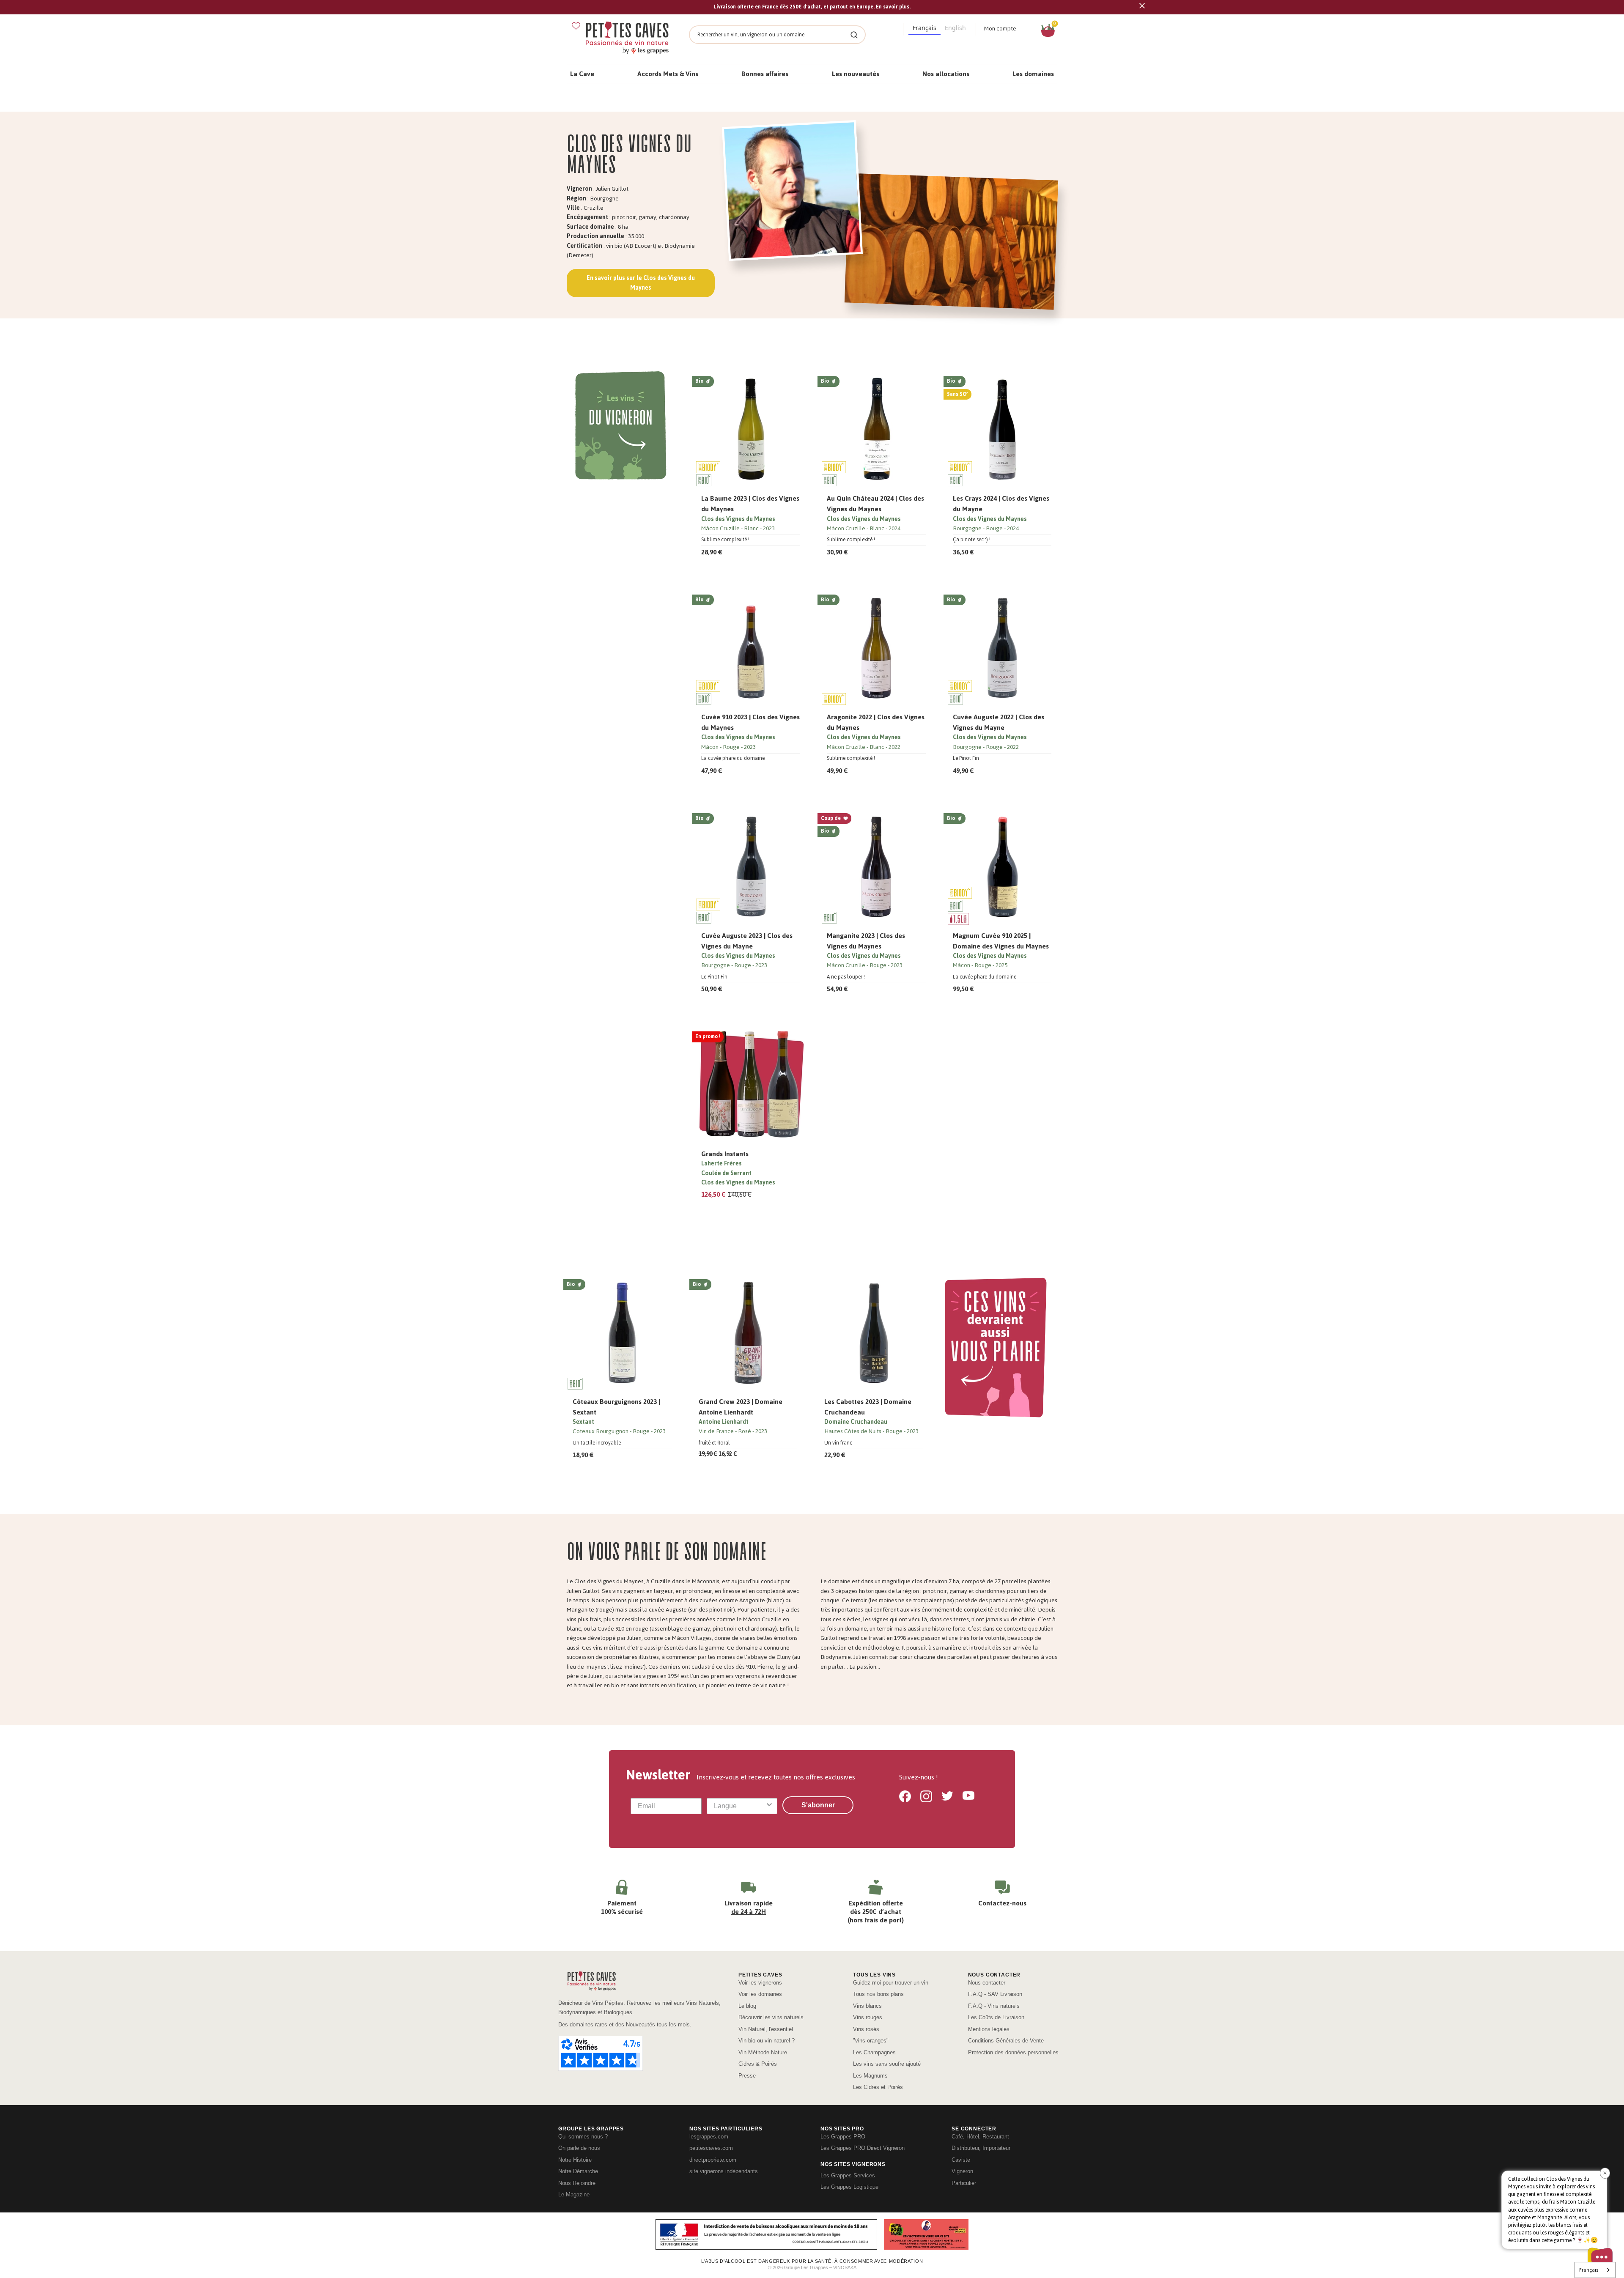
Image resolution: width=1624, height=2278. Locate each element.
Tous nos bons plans (878, 1994)
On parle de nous (579, 2148)
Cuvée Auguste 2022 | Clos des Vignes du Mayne (999, 722)
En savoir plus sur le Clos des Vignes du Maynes (641, 283)
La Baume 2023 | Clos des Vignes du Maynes (750, 504)
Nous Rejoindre (577, 2183)
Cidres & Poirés (758, 2064)
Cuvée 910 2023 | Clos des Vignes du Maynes (750, 722)
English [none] (955, 28)
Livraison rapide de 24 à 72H (749, 1907)
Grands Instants (725, 1154)
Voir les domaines (760, 1994)
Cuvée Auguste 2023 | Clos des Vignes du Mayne (747, 941)
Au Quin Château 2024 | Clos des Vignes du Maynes (875, 504)
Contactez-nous (1002, 1903)
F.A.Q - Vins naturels (994, 2006)
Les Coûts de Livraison (996, 2017)
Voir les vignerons (760, 1983)
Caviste (961, 2160)
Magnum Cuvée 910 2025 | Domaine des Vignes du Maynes (1001, 941)
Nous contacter (987, 1983)
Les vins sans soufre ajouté (887, 2064)
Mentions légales (989, 2029)
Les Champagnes (874, 2052)
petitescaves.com (711, 2148)
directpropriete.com (713, 2160)
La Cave (582, 74)
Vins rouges (868, 2017)
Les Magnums (870, 2076)
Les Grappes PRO (843, 2137)
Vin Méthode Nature (763, 2052)
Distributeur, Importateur (981, 2148)
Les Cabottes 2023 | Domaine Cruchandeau (868, 1407)
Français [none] (924, 28)
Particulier (964, 2183)
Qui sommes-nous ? (583, 2137)
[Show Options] (769, 1806)
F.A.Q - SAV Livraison (995, 1994)
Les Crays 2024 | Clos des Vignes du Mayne (1001, 504)
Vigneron (962, 2171)
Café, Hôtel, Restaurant (980, 2137)
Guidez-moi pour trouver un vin (891, 1983)
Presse (747, 2076)
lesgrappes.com (709, 2137)
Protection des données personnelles (1013, 2052)
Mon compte (1000, 29)
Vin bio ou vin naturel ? (767, 2041)
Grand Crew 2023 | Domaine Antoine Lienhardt (741, 1407)
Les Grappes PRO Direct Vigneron (863, 2148)
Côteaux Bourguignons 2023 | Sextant (616, 1407)
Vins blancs (867, 2006)
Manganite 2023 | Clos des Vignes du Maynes (866, 941)
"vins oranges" (871, 2041)
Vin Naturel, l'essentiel (766, 2029)
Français (1589, 2270)
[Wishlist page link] (576, 26)
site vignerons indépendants (724, 2171)
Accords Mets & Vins (668, 74)
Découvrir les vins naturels (771, 2017)
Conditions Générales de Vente (1006, 2041)
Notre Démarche (578, 2171)
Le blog (747, 2006)
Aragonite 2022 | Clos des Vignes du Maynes (876, 722)
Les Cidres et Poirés (878, 2087)
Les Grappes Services (848, 2175)
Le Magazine (574, 2194)
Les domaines (1033, 74)
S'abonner (818, 1805)
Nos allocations (946, 74)
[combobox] (740, 1806)
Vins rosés (866, 2029)
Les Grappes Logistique (849, 2187)
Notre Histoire (575, 2160)
